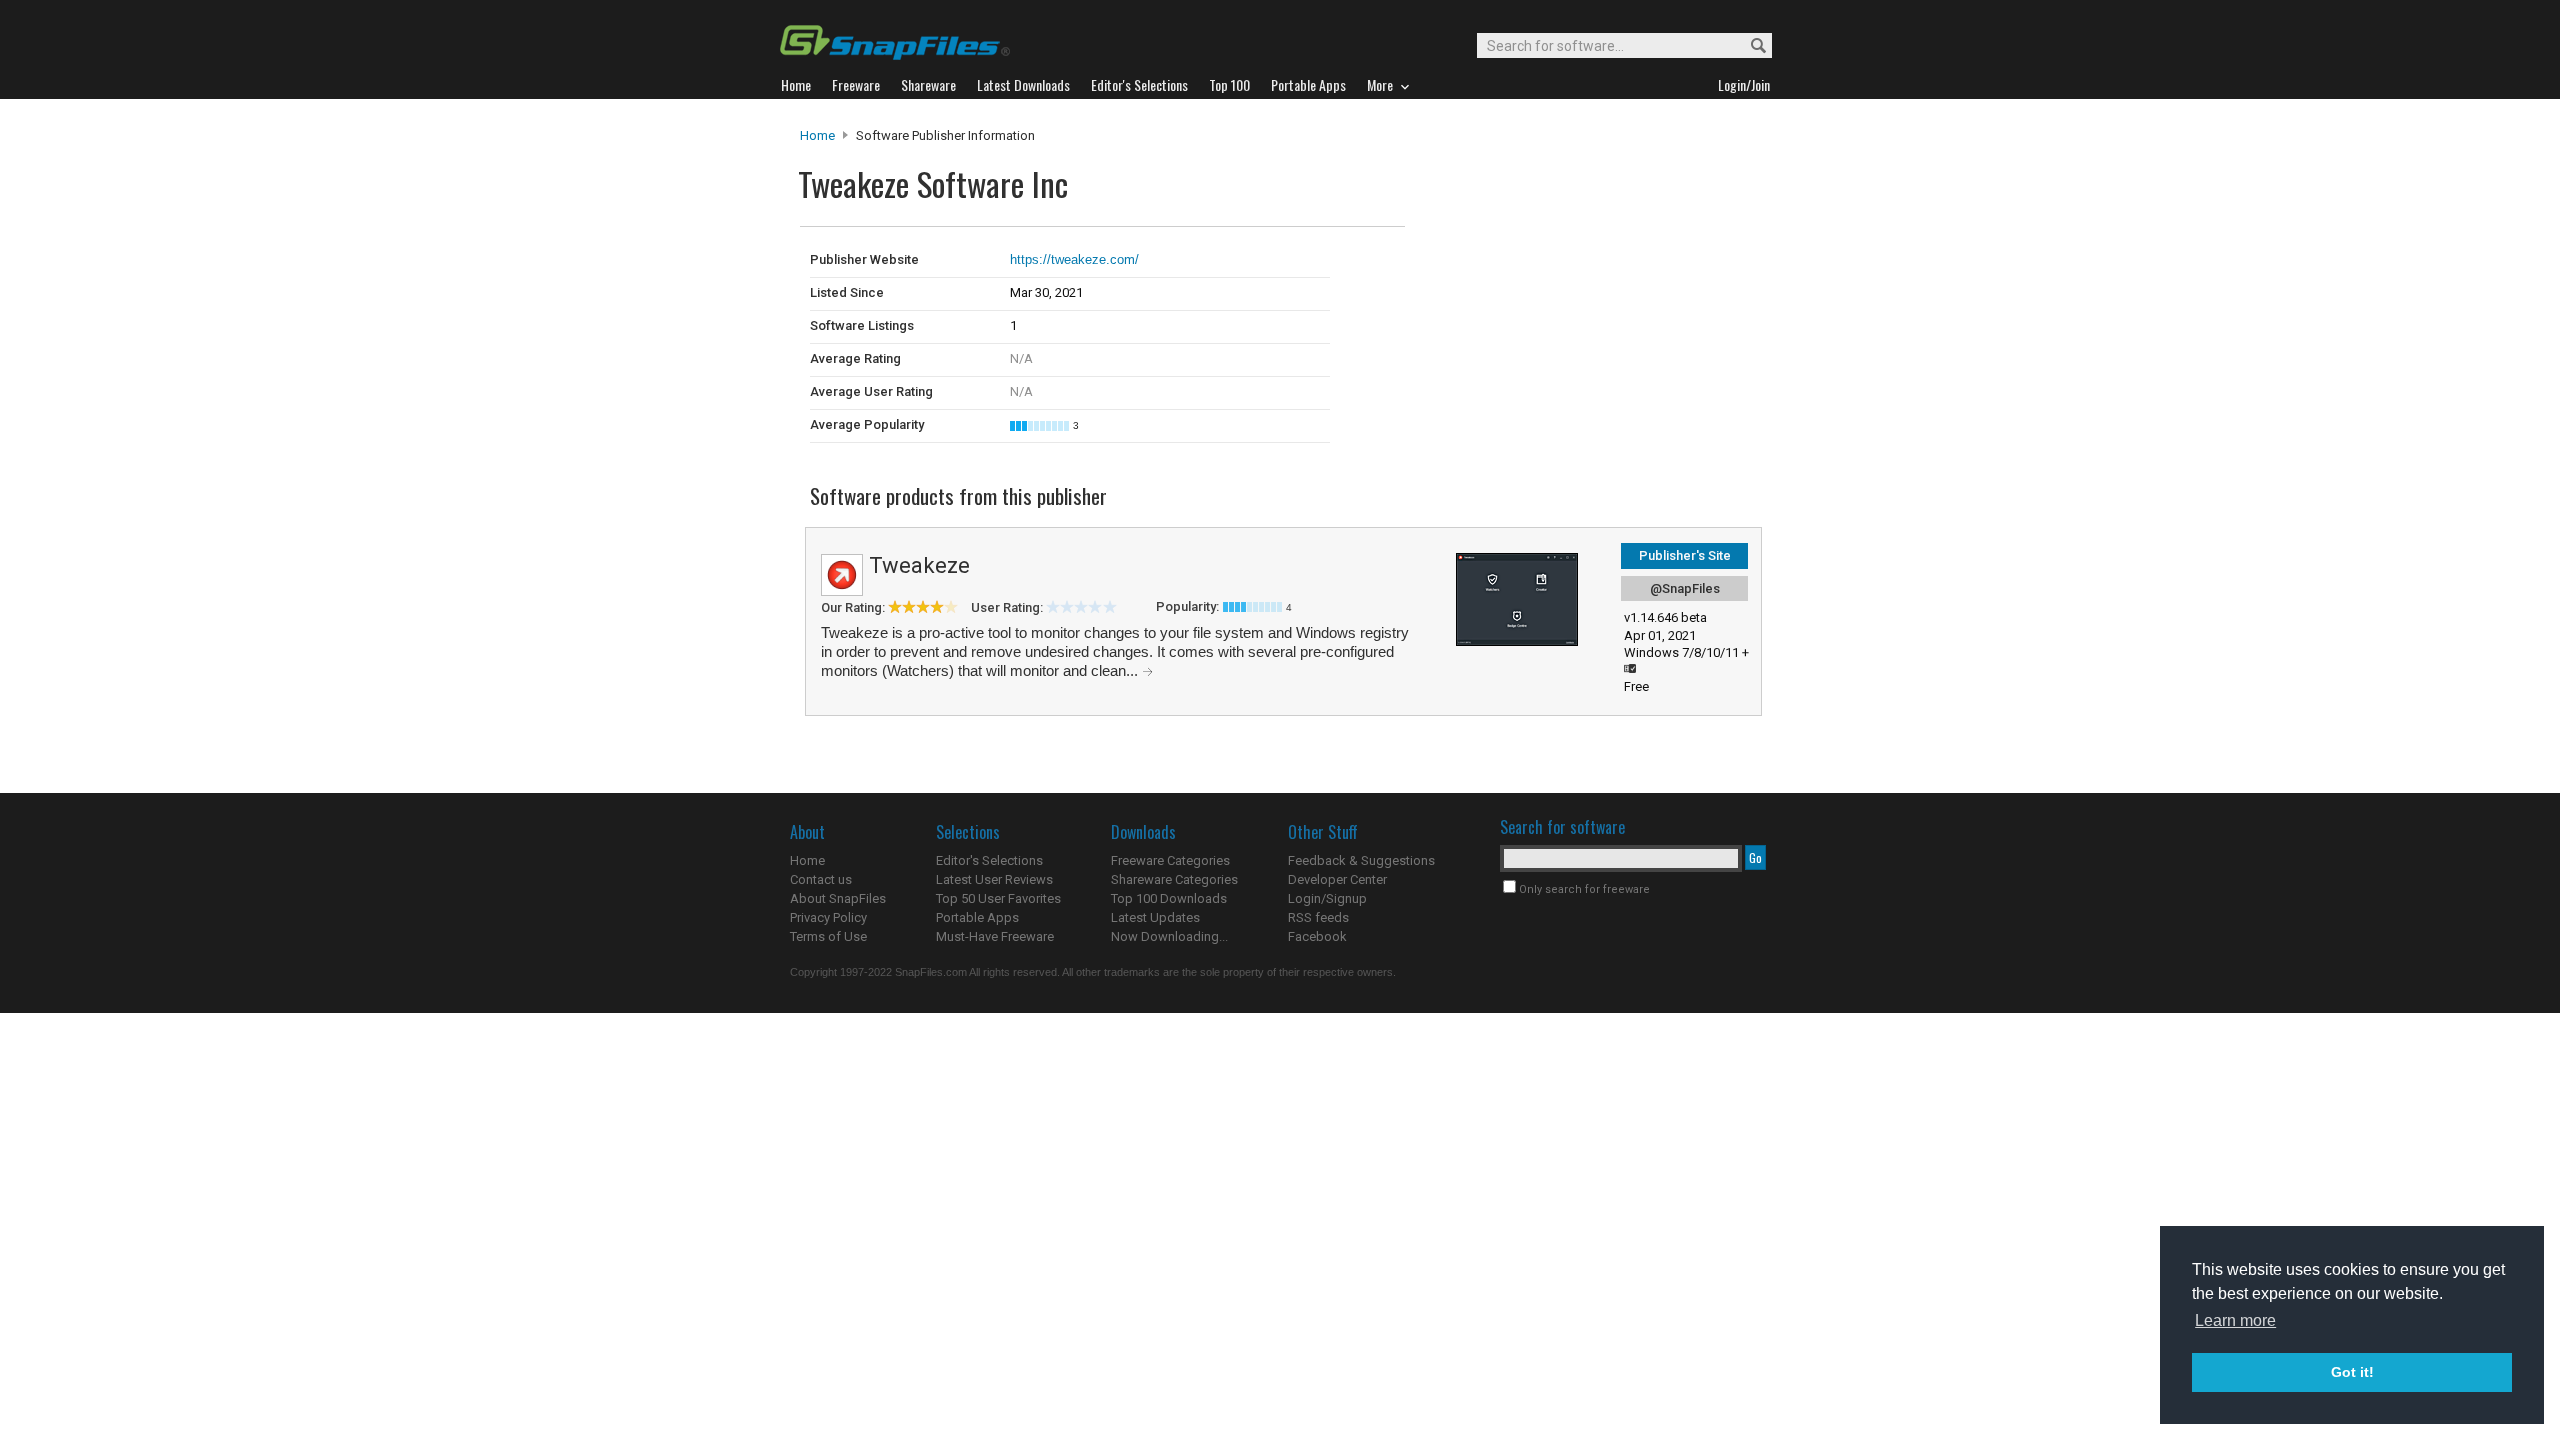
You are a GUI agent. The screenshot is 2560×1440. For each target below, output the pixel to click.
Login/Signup (1327, 898)
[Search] (1749, 46)
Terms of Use (828, 936)
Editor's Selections (989, 860)
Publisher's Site (1685, 555)
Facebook (1317, 936)
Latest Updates (1155, 917)
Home (817, 135)
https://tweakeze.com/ (1074, 259)
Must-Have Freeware (995, 936)
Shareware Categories (1174, 879)
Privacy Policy (828, 917)
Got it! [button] (2352, 1372)
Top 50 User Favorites (998, 898)
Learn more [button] (2235, 1320)
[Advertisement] (1540, 268)
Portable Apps (977, 917)
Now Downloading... (1169, 936)
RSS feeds (1318, 917)
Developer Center (1337, 879)
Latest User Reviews (994, 879)
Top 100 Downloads (1169, 898)
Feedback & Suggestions (1361, 860)
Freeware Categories (1170, 860)
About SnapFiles (838, 898)
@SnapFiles (1685, 588)
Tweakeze (919, 565)
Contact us (821, 879)
